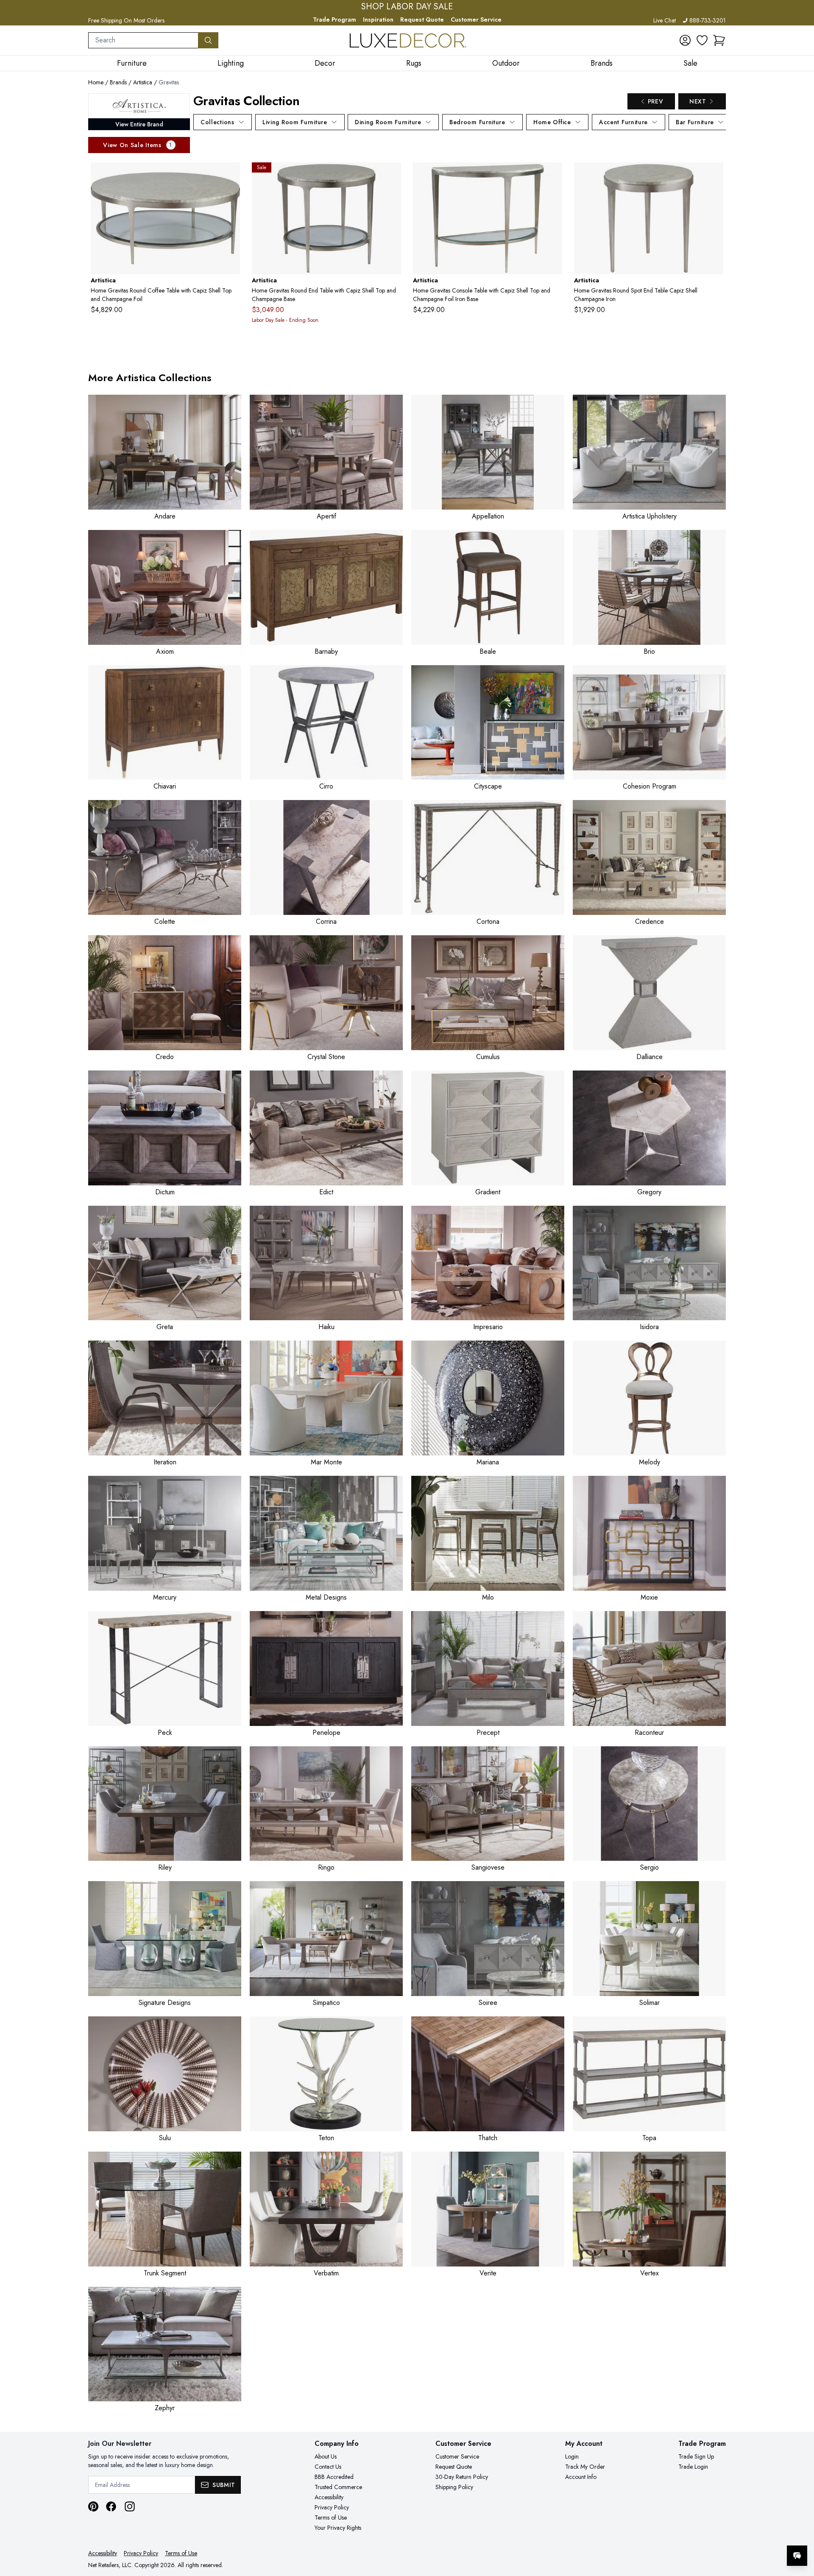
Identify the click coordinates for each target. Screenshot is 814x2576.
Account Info (581, 2477)
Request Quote (422, 20)
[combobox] (143, 40)
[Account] (685, 40)
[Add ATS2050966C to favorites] (552, 176)
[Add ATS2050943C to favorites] (230, 176)
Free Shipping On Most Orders (126, 20)
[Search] (208, 40)
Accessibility (329, 2497)
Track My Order (585, 2467)
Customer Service (476, 20)
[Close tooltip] (800, 2530)
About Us (326, 2456)
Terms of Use (331, 2517)
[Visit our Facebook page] (111, 2506)
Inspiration (378, 20)
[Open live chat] (797, 2556)
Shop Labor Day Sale (407, 7)
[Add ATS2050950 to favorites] (714, 176)
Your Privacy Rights (338, 2528)
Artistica (143, 82)
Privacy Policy (332, 2507)
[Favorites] (702, 40)
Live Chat (665, 20)
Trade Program (335, 20)
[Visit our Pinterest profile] (93, 2506)
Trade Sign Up (696, 2456)
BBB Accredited (334, 2477)
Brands (118, 82)
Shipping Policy (454, 2487)
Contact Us (328, 2467)
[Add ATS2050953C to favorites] (391, 176)
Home (96, 82)
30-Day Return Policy (462, 2477)
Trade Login (693, 2467)
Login (572, 2456)
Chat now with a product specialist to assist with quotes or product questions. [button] (737, 2533)
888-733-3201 (708, 20)
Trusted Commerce (338, 2487)
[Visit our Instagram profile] (130, 2506)
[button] (719, 40)
